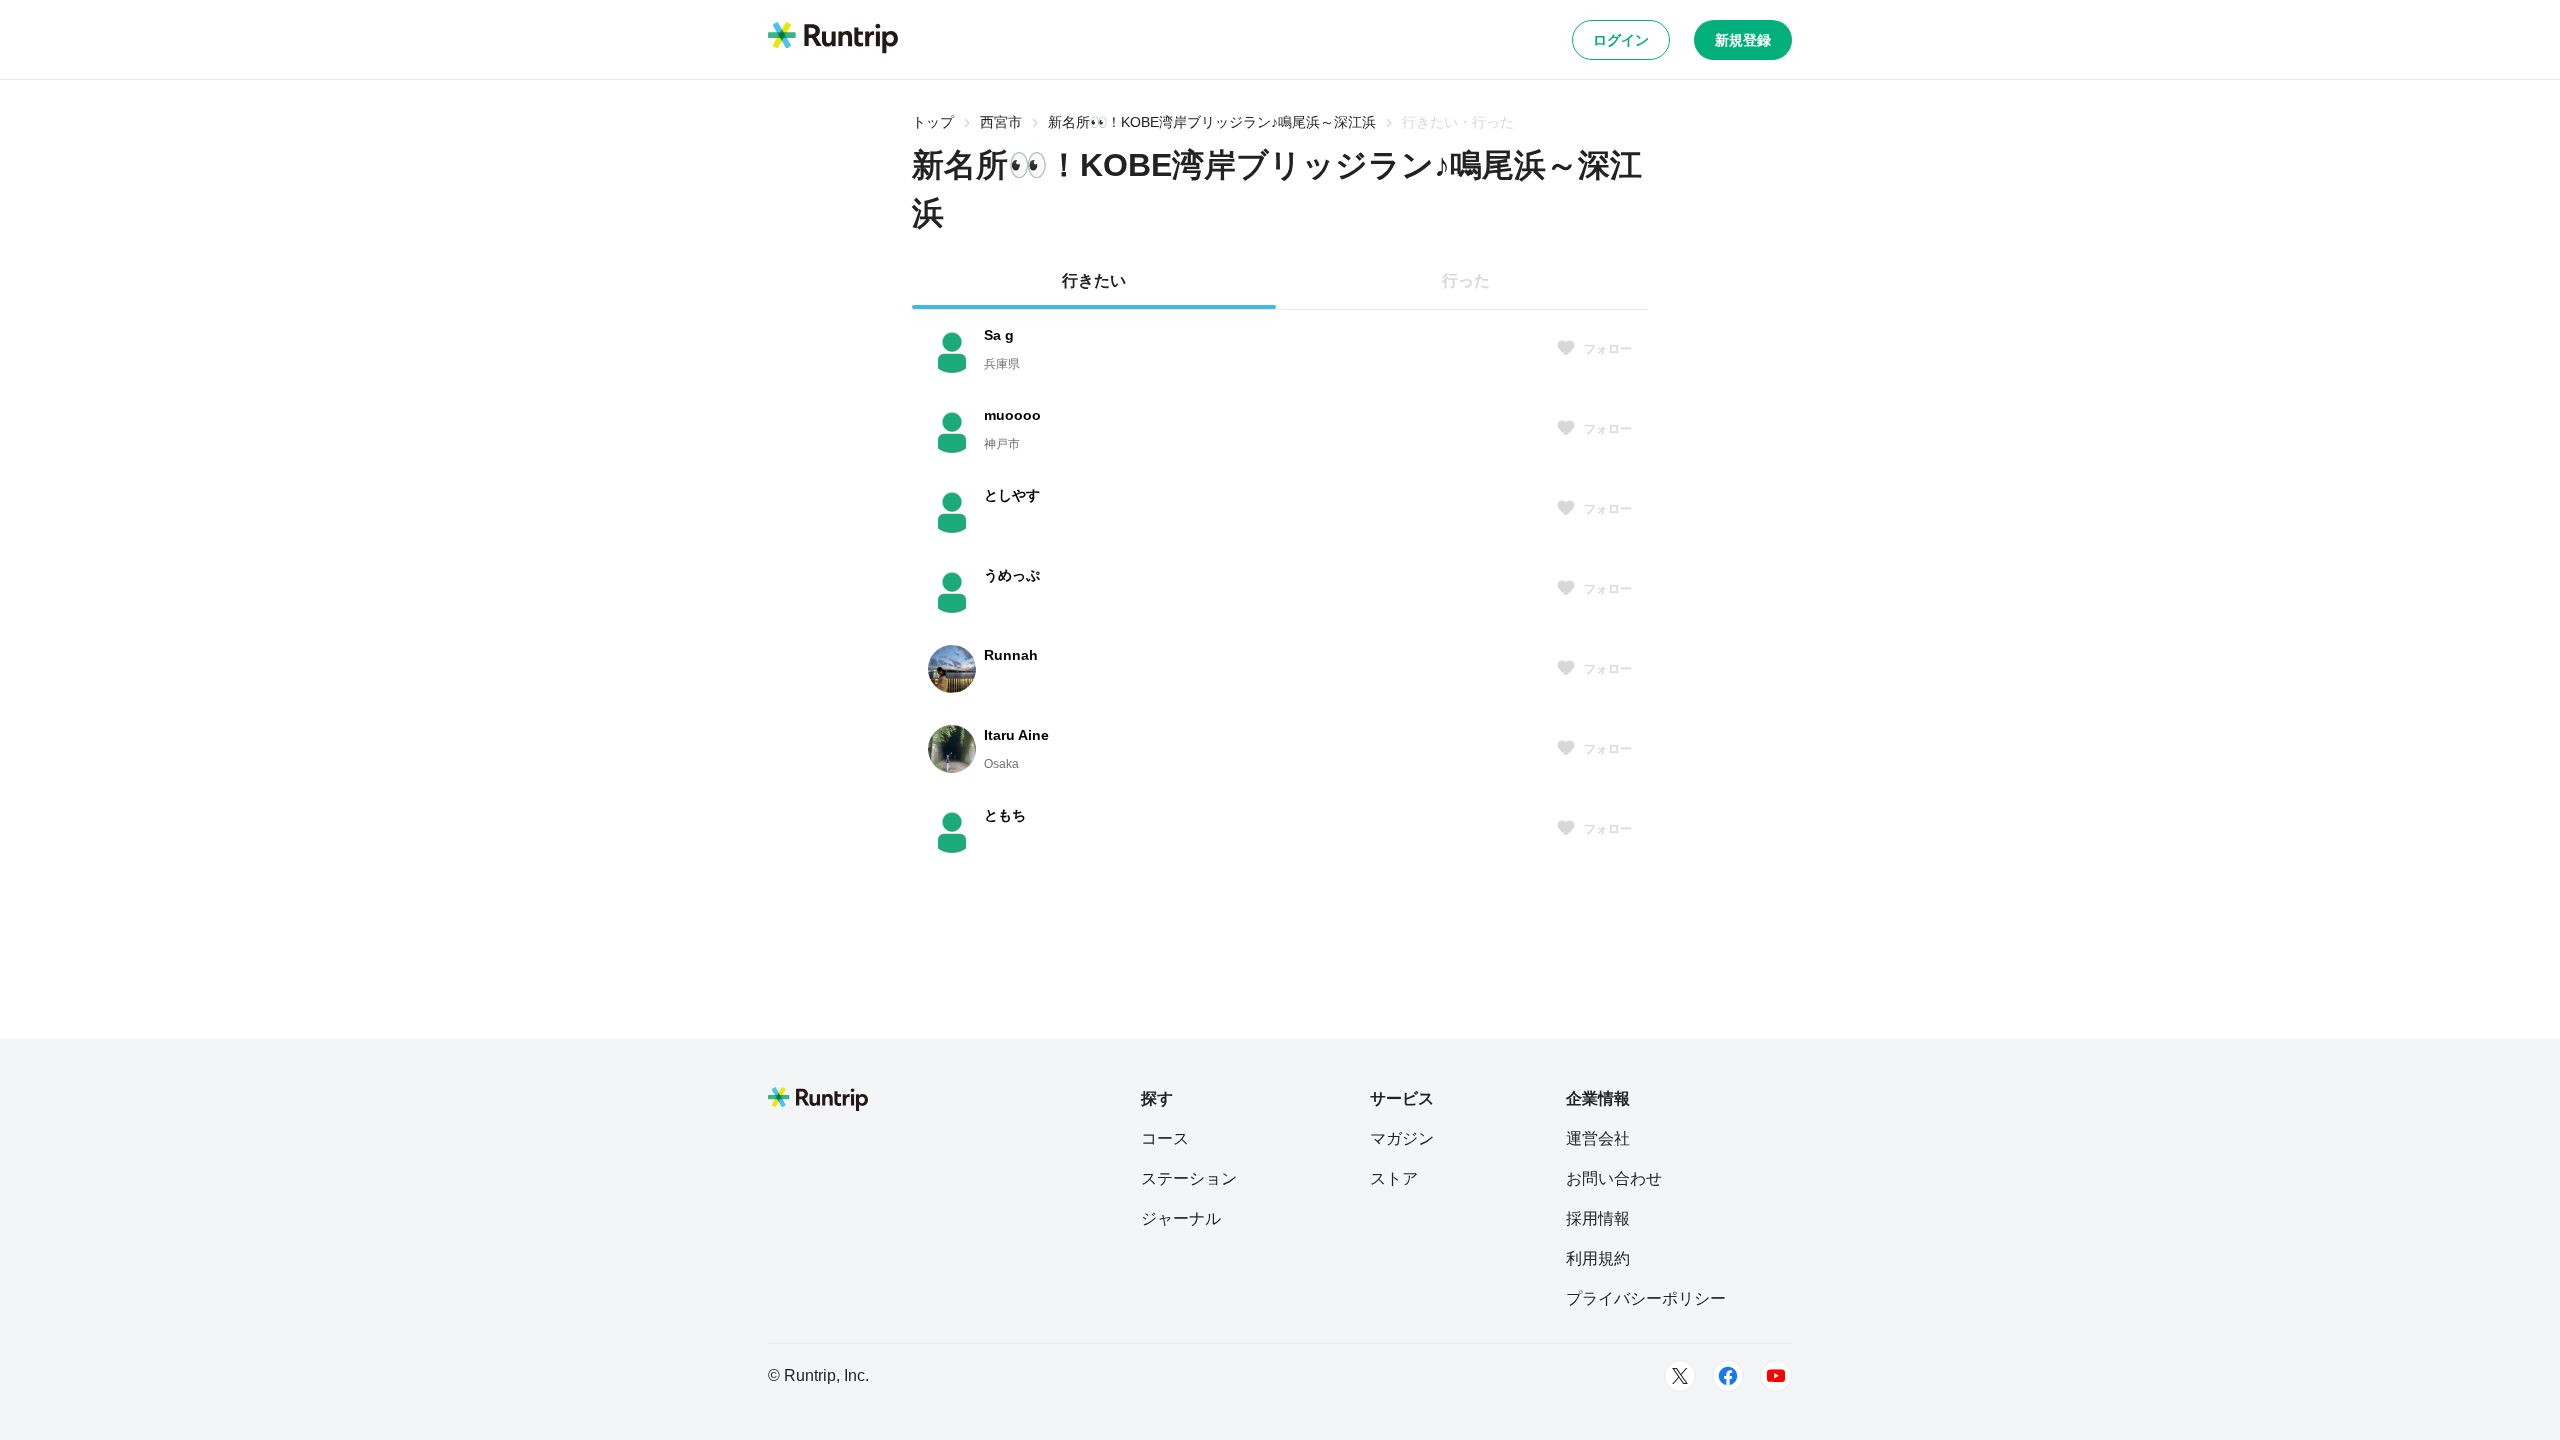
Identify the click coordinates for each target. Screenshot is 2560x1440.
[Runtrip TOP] (833, 39)
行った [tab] (1466, 280)
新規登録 (1743, 40)
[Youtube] (1776, 1376)
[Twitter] (1680, 1376)
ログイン (1621, 40)
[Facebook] (1728, 1376)
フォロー (1608, 349)
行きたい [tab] (1094, 280)
